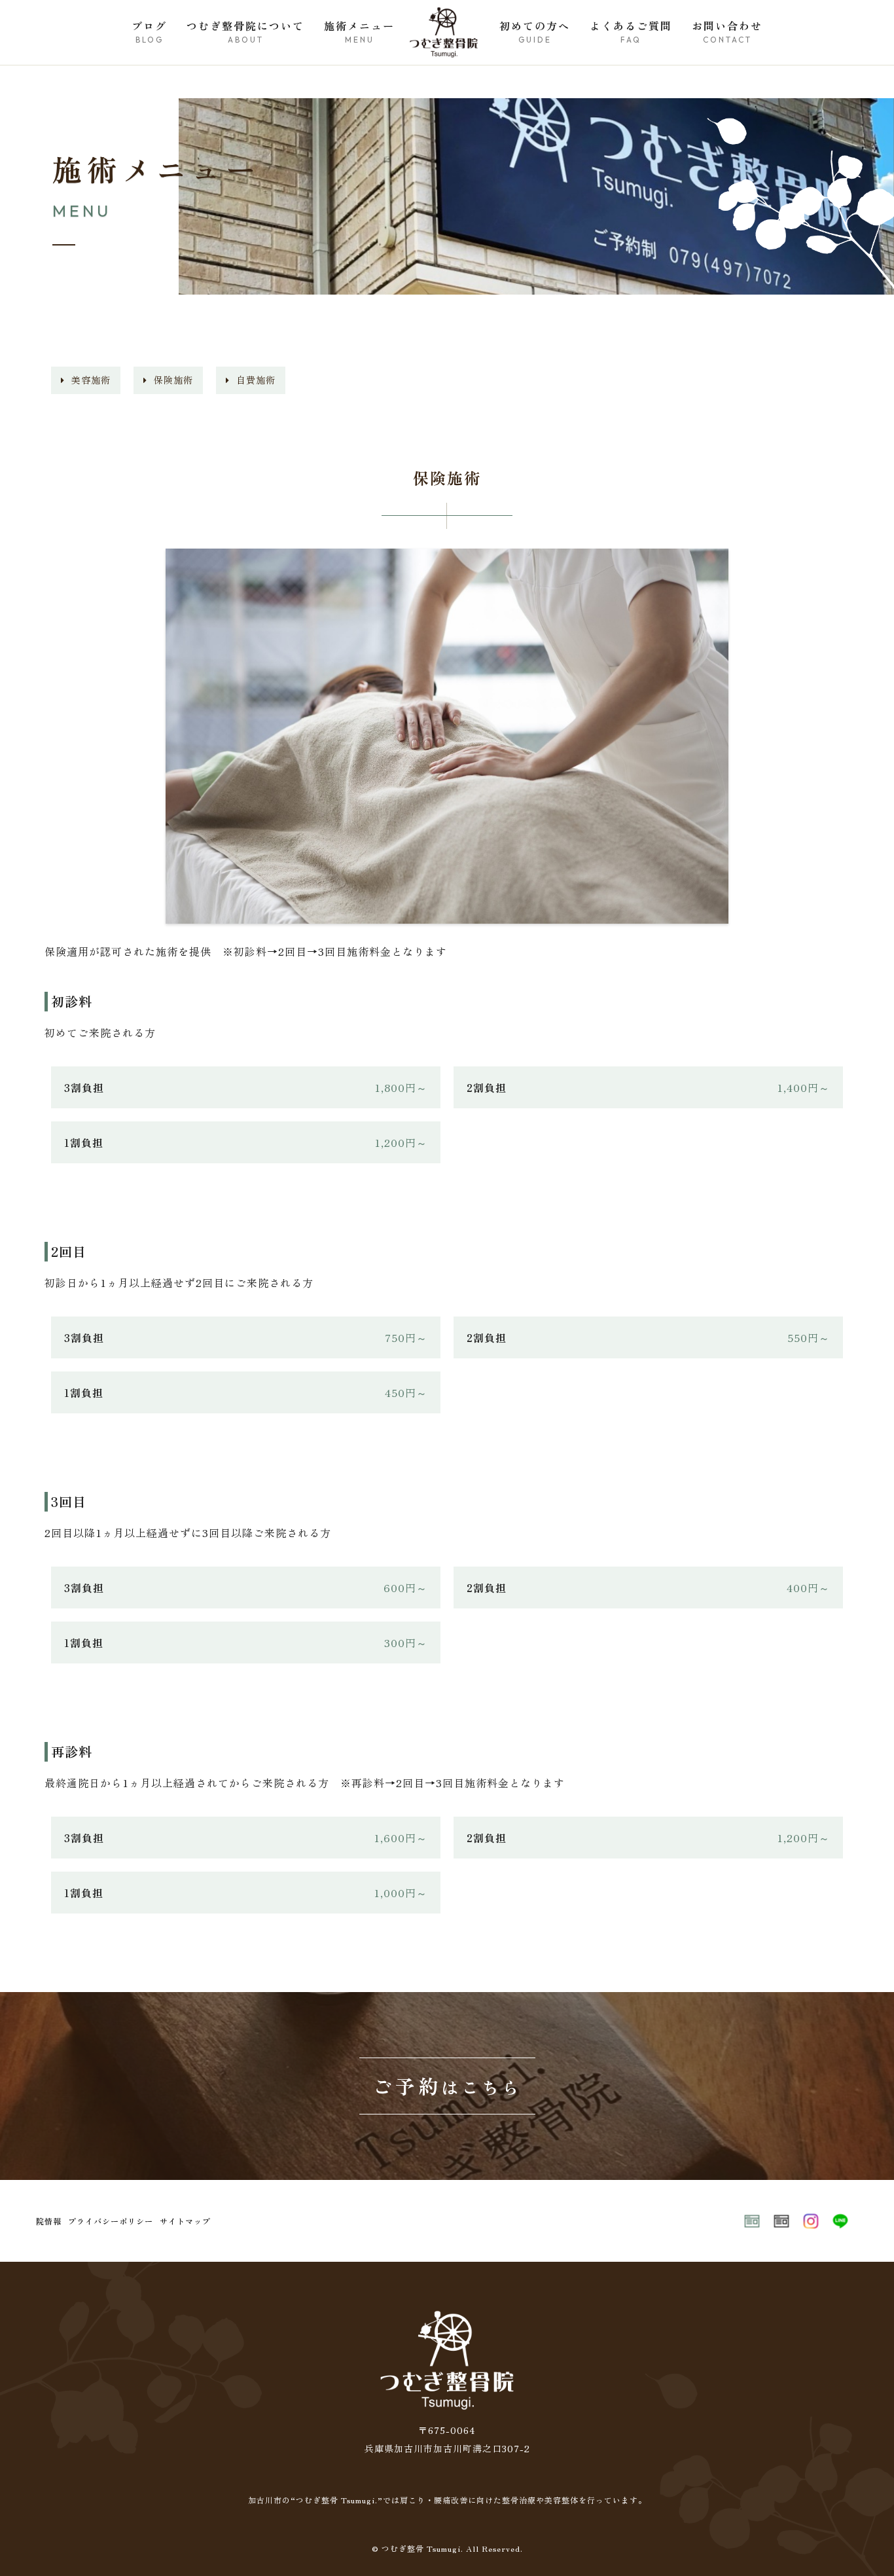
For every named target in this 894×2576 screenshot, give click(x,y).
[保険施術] (447, 916)
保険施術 (173, 380)
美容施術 (91, 380)
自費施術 (256, 380)
